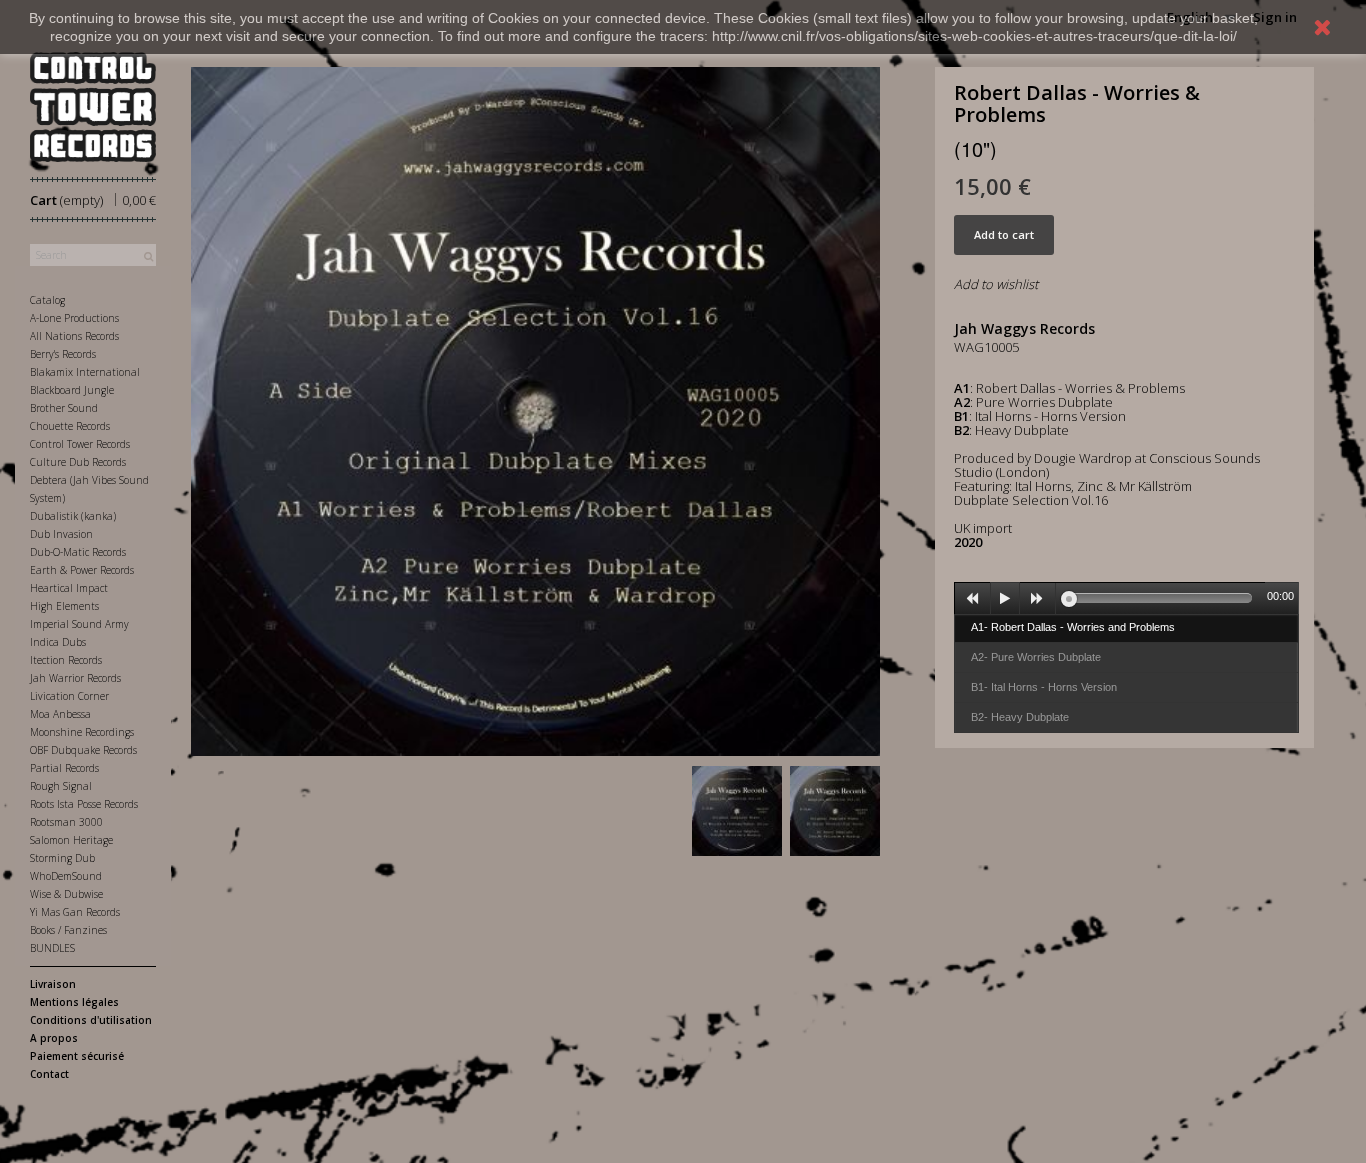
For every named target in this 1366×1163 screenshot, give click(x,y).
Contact (49, 1074)
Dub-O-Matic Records (78, 552)
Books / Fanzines (68, 930)
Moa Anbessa (60, 714)
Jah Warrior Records (75, 678)
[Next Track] (1038, 599)
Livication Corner (69, 696)
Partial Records (64, 768)
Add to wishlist (996, 284)
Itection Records (66, 660)
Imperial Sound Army (79, 624)
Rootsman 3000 (66, 822)
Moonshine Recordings (82, 732)
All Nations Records (74, 336)
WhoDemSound (66, 876)
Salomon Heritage (71, 840)
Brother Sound (64, 408)
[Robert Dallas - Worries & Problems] (737, 811)
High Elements (64, 606)
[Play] (1005, 599)
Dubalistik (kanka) (73, 516)
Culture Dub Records (78, 462)
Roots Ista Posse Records (84, 804)
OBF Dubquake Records (83, 750)
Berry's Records (63, 354)
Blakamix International (85, 372)
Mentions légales (74, 1002)
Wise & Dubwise (66, 894)
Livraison (53, 984)
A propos (54, 1038)
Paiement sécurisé (77, 1056)
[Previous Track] (973, 599)
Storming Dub (62, 858)
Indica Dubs (58, 642)
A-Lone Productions (74, 318)
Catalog (47, 300)
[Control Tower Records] (93, 107)
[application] (1126, 598)
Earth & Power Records (82, 570)
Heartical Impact (69, 588)
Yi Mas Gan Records (75, 912)
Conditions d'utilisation (91, 1020)
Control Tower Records (80, 444)
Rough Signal (61, 786)
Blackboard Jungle (72, 390)
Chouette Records (70, 426)
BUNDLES (52, 948)
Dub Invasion (61, 534)
